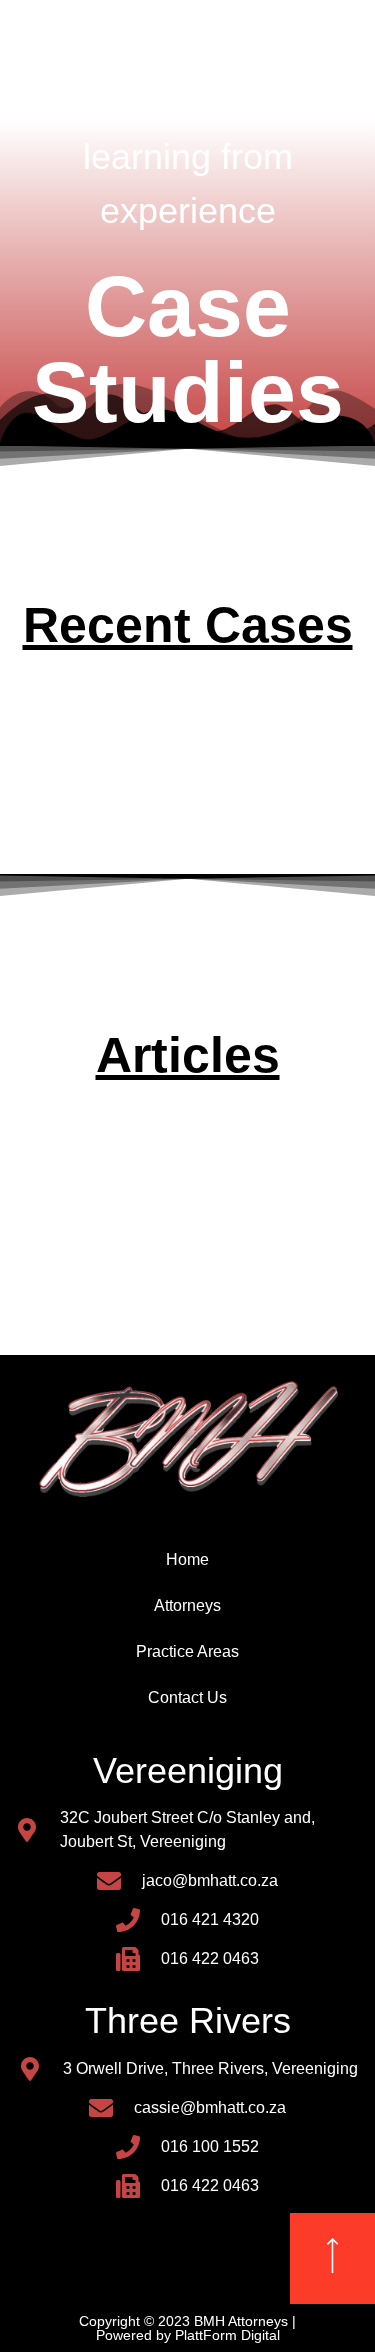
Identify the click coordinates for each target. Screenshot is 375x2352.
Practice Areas (187, 1651)
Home (187, 1559)
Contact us (187, 1697)
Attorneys (187, 1605)
